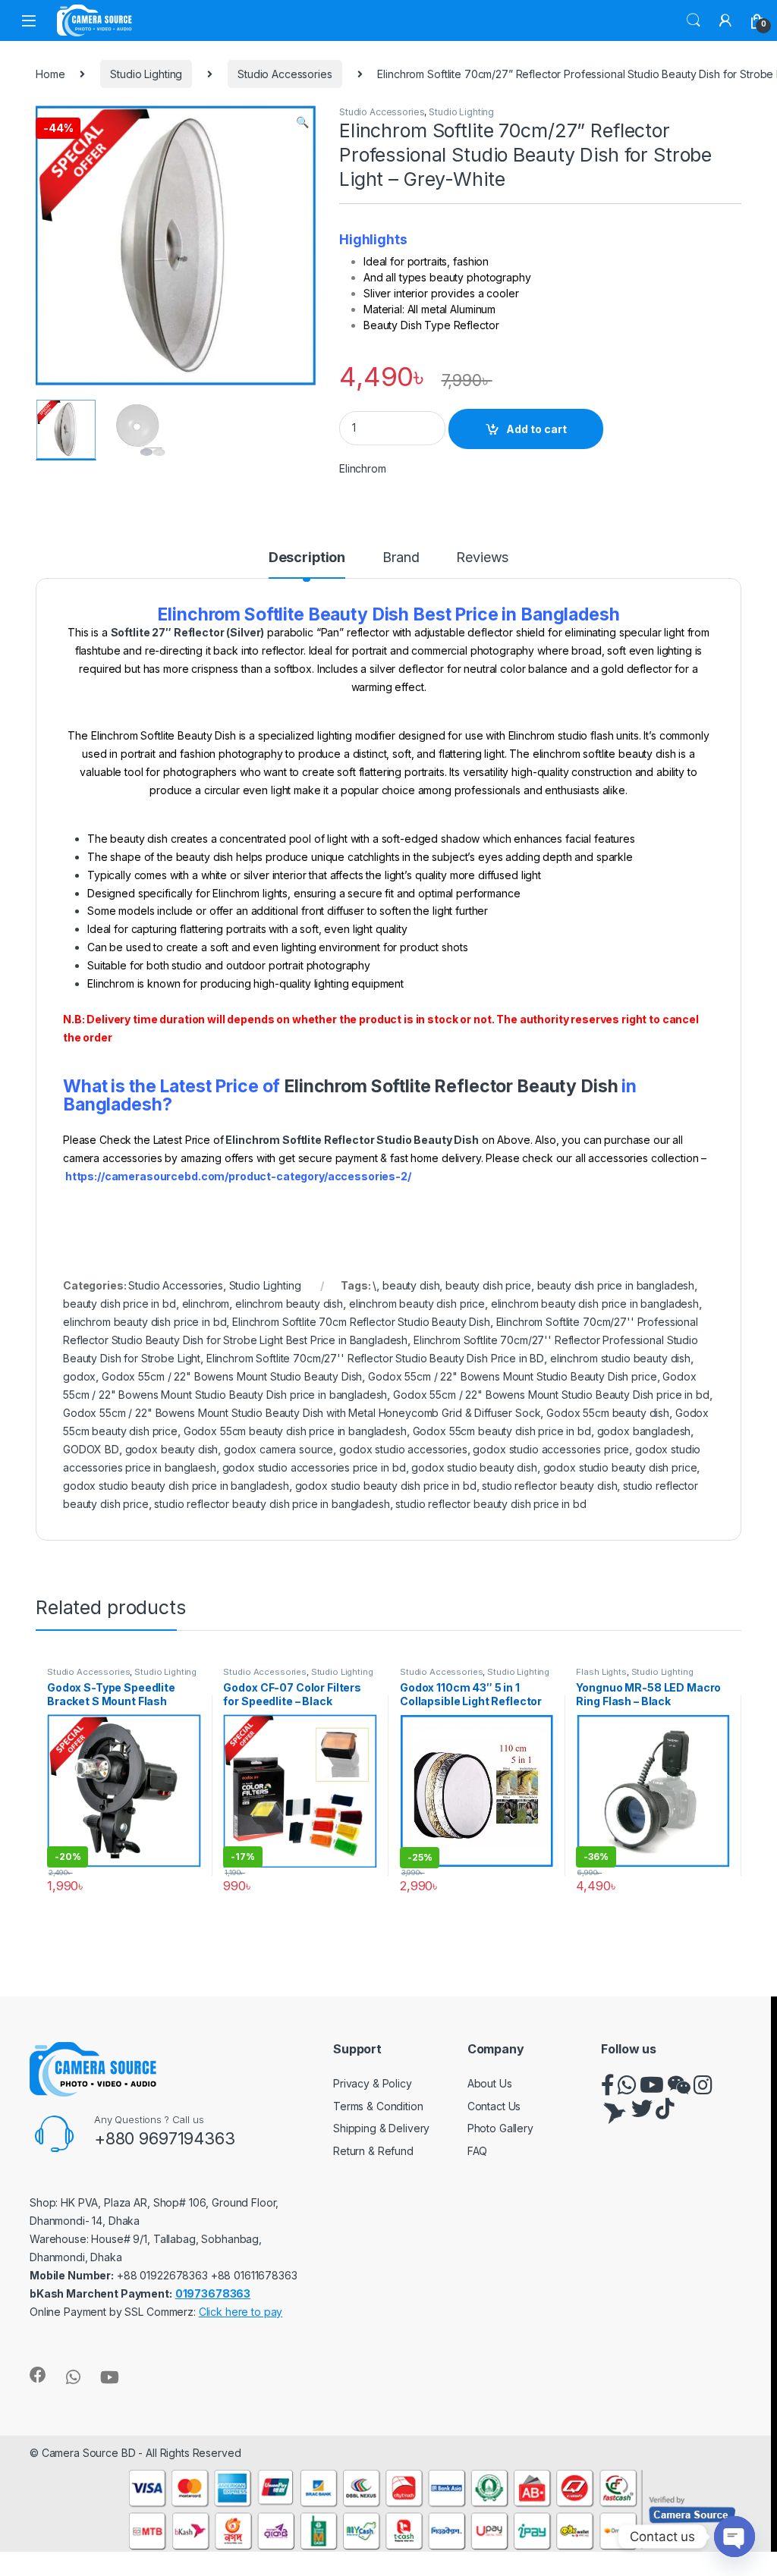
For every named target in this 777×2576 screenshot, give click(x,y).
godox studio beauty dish (474, 1467)
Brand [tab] (401, 558)
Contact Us (494, 2106)
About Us (490, 2083)
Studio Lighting (146, 74)
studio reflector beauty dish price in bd (491, 1504)
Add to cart (536, 429)
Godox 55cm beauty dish (608, 1413)
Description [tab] (307, 558)
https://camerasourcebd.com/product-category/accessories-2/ (238, 1176)
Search (694, 20)
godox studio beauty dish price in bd (386, 1486)
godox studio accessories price (551, 1449)
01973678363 (213, 2293)
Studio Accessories (285, 74)
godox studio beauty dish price (620, 1467)
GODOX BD (91, 1449)
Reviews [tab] (482, 558)
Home (50, 74)
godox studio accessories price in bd (314, 1467)
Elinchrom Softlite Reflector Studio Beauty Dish (351, 1140)
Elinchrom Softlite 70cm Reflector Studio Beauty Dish (361, 1322)
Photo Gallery (500, 2128)
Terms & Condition (378, 2106)
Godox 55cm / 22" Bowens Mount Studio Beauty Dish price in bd (551, 1395)
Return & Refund (373, 2151)
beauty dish (411, 1285)
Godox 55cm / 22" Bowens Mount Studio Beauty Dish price (512, 1376)
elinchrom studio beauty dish (620, 1358)
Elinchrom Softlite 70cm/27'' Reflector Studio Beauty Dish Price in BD (375, 1358)
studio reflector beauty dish (549, 1486)
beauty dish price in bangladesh (616, 1285)
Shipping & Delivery (381, 2128)
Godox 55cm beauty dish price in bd (502, 1431)
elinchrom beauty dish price (417, 1304)
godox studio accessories (403, 1449)
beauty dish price (488, 1285)
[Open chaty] (735, 2537)
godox (79, 1376)
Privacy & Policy (373, 2083)
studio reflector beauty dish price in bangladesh (272, 1504)
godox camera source (278, 1449)
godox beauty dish (172, 1449)
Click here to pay (241, 2312)
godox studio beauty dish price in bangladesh (176, 1486)
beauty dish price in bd (120, 1304)
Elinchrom (363, 468)
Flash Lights (601, 1672)
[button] (302, 122)
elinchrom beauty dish (289, 1304)
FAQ (478, 2151)
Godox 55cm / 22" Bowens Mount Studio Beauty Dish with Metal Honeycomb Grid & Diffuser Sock (302, 1413)
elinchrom (206, 1304)
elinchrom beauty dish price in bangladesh (595, 1304)
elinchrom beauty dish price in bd (145, 1322)
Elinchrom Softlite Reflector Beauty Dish (451, 1086)
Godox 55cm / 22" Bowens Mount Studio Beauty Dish (232, 1376)
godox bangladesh (644, 1431)
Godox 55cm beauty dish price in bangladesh (295, 1431)
